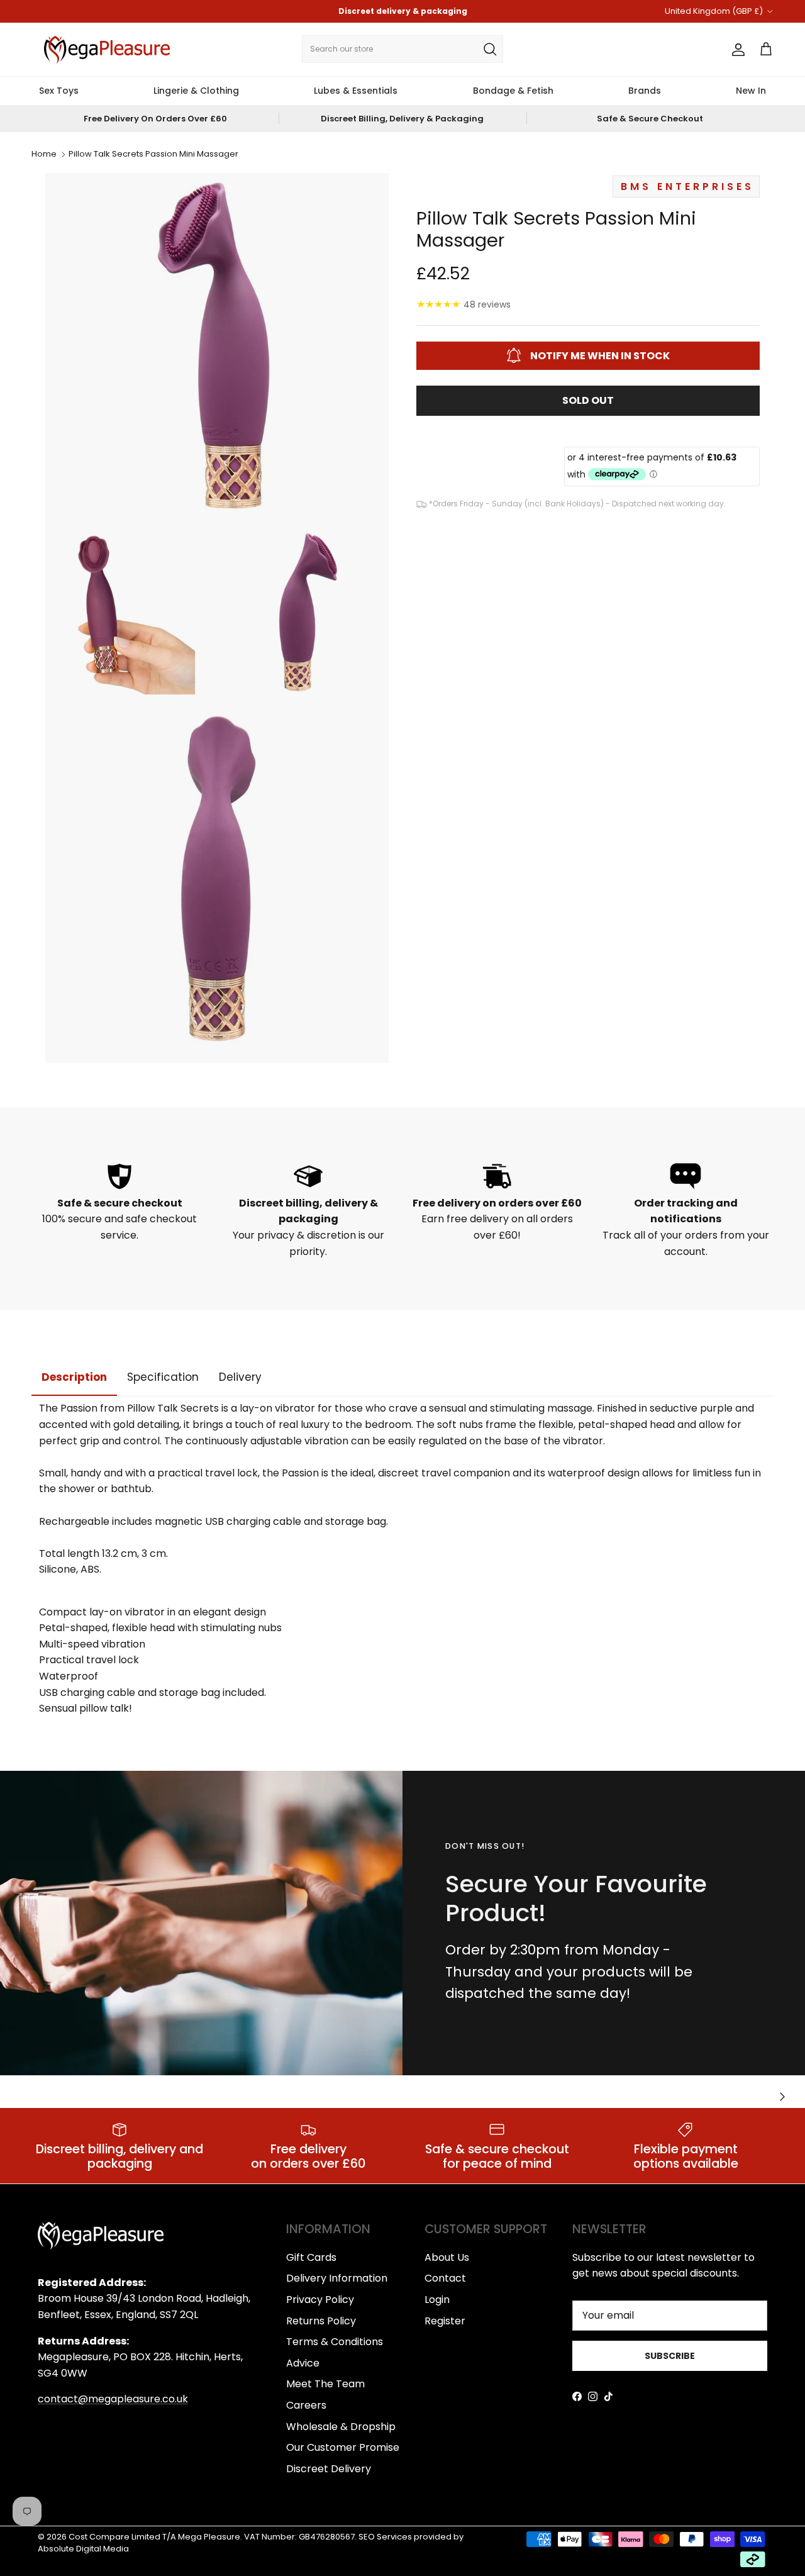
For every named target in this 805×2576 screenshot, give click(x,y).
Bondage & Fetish (513, 91)
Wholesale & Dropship (341, 2427)
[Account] (736, 50)
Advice (303, 2363)
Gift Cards (311, 2257)
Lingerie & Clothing (196, 91)
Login (437, 2300)
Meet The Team (325, 2384)
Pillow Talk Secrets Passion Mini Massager (153, 154)
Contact (445, 2278)
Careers (306, 2405)
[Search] (490, 49)
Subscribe (670, 2356)
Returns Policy (321, 2321)
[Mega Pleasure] (107, 50)
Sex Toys (59, 91)
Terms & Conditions (335, 2342)
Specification (163, 1377)
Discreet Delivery (329, 2469)
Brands (645, 91)
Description (74, 1377)
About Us (447, 2257)
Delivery (240, 1377)
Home (44, 154)
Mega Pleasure (209, 2537)
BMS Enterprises (687, 186)
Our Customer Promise (343, 2447)
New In (751, 91)
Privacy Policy (320, 2300)
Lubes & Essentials (356, 91)
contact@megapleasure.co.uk (113, 2399)
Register (445, 2321)
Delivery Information (337, 2278)
